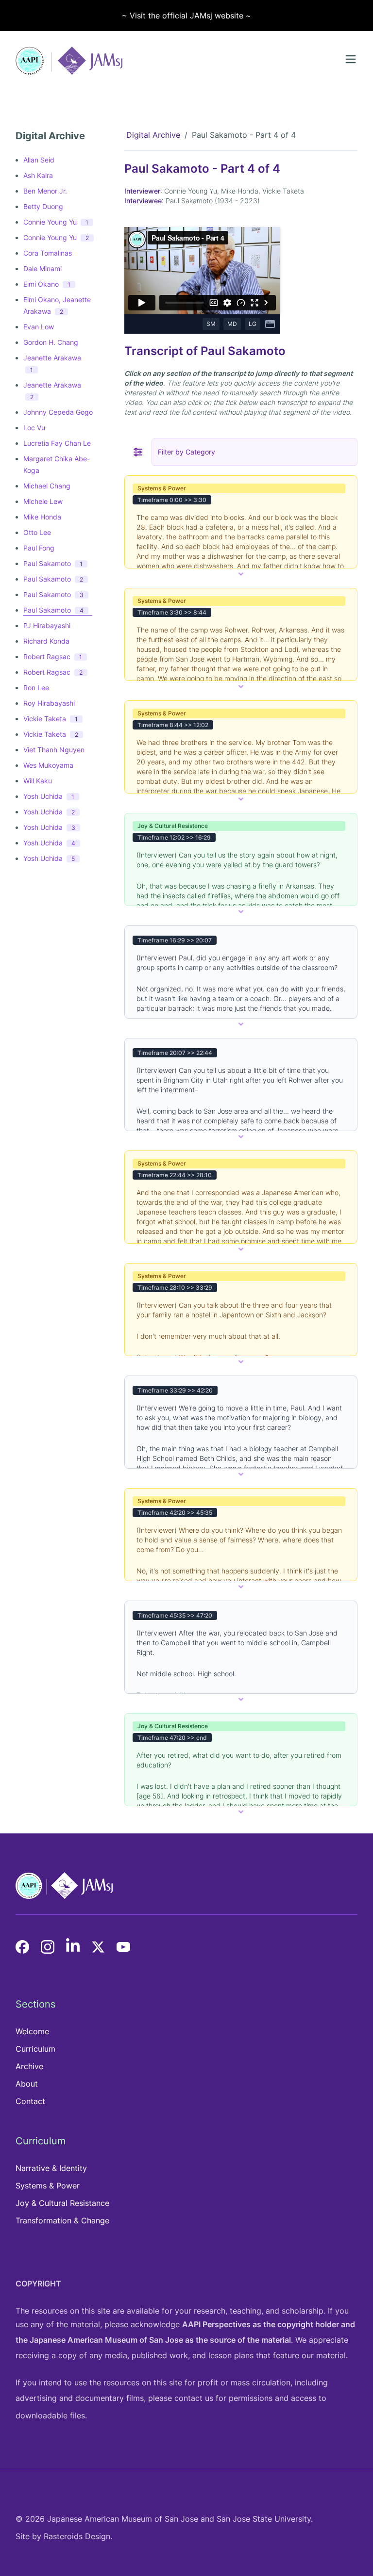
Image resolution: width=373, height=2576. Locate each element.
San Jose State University (264, 2519)
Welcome (32, 2031)
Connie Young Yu (56, 222)
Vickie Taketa (51, 719)
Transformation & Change (62, 2220)
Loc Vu (34, 428)
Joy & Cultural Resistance (62, 2203)
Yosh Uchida (49, 796)
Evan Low (39, 327)
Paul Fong (39, 548)
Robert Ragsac (53, 656)
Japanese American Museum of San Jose (106, 2340)
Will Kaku (38, 781)
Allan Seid (39, 160)
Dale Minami (42, 268)
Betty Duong (43, 206)
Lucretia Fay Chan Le (57, 443)
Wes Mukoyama (48, 765)
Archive (29, 2066)
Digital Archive (153, 135)
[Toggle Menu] (351, 59)
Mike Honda (42, 517)
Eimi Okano (47, 284)
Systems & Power (48, 2186)
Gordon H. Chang (51, 342)
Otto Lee (37, 532)
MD (232, 324)
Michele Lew (43, 501)
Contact (30, 2101)
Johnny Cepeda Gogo (58, 412)
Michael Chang (47, 486)
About (27, 2084)
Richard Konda (46, 641)
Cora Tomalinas (48, 253)
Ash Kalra (38, 175)
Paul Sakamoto (53, 563)
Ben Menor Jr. (45, 191)
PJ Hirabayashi (47, 625)
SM (211, 324)
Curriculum (35, 2049)
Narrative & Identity (51, 2168)
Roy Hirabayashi (49, 703)
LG (253, 324)
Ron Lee (36, 688)
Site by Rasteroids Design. (64, 2536)
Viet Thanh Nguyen (54, 750)
